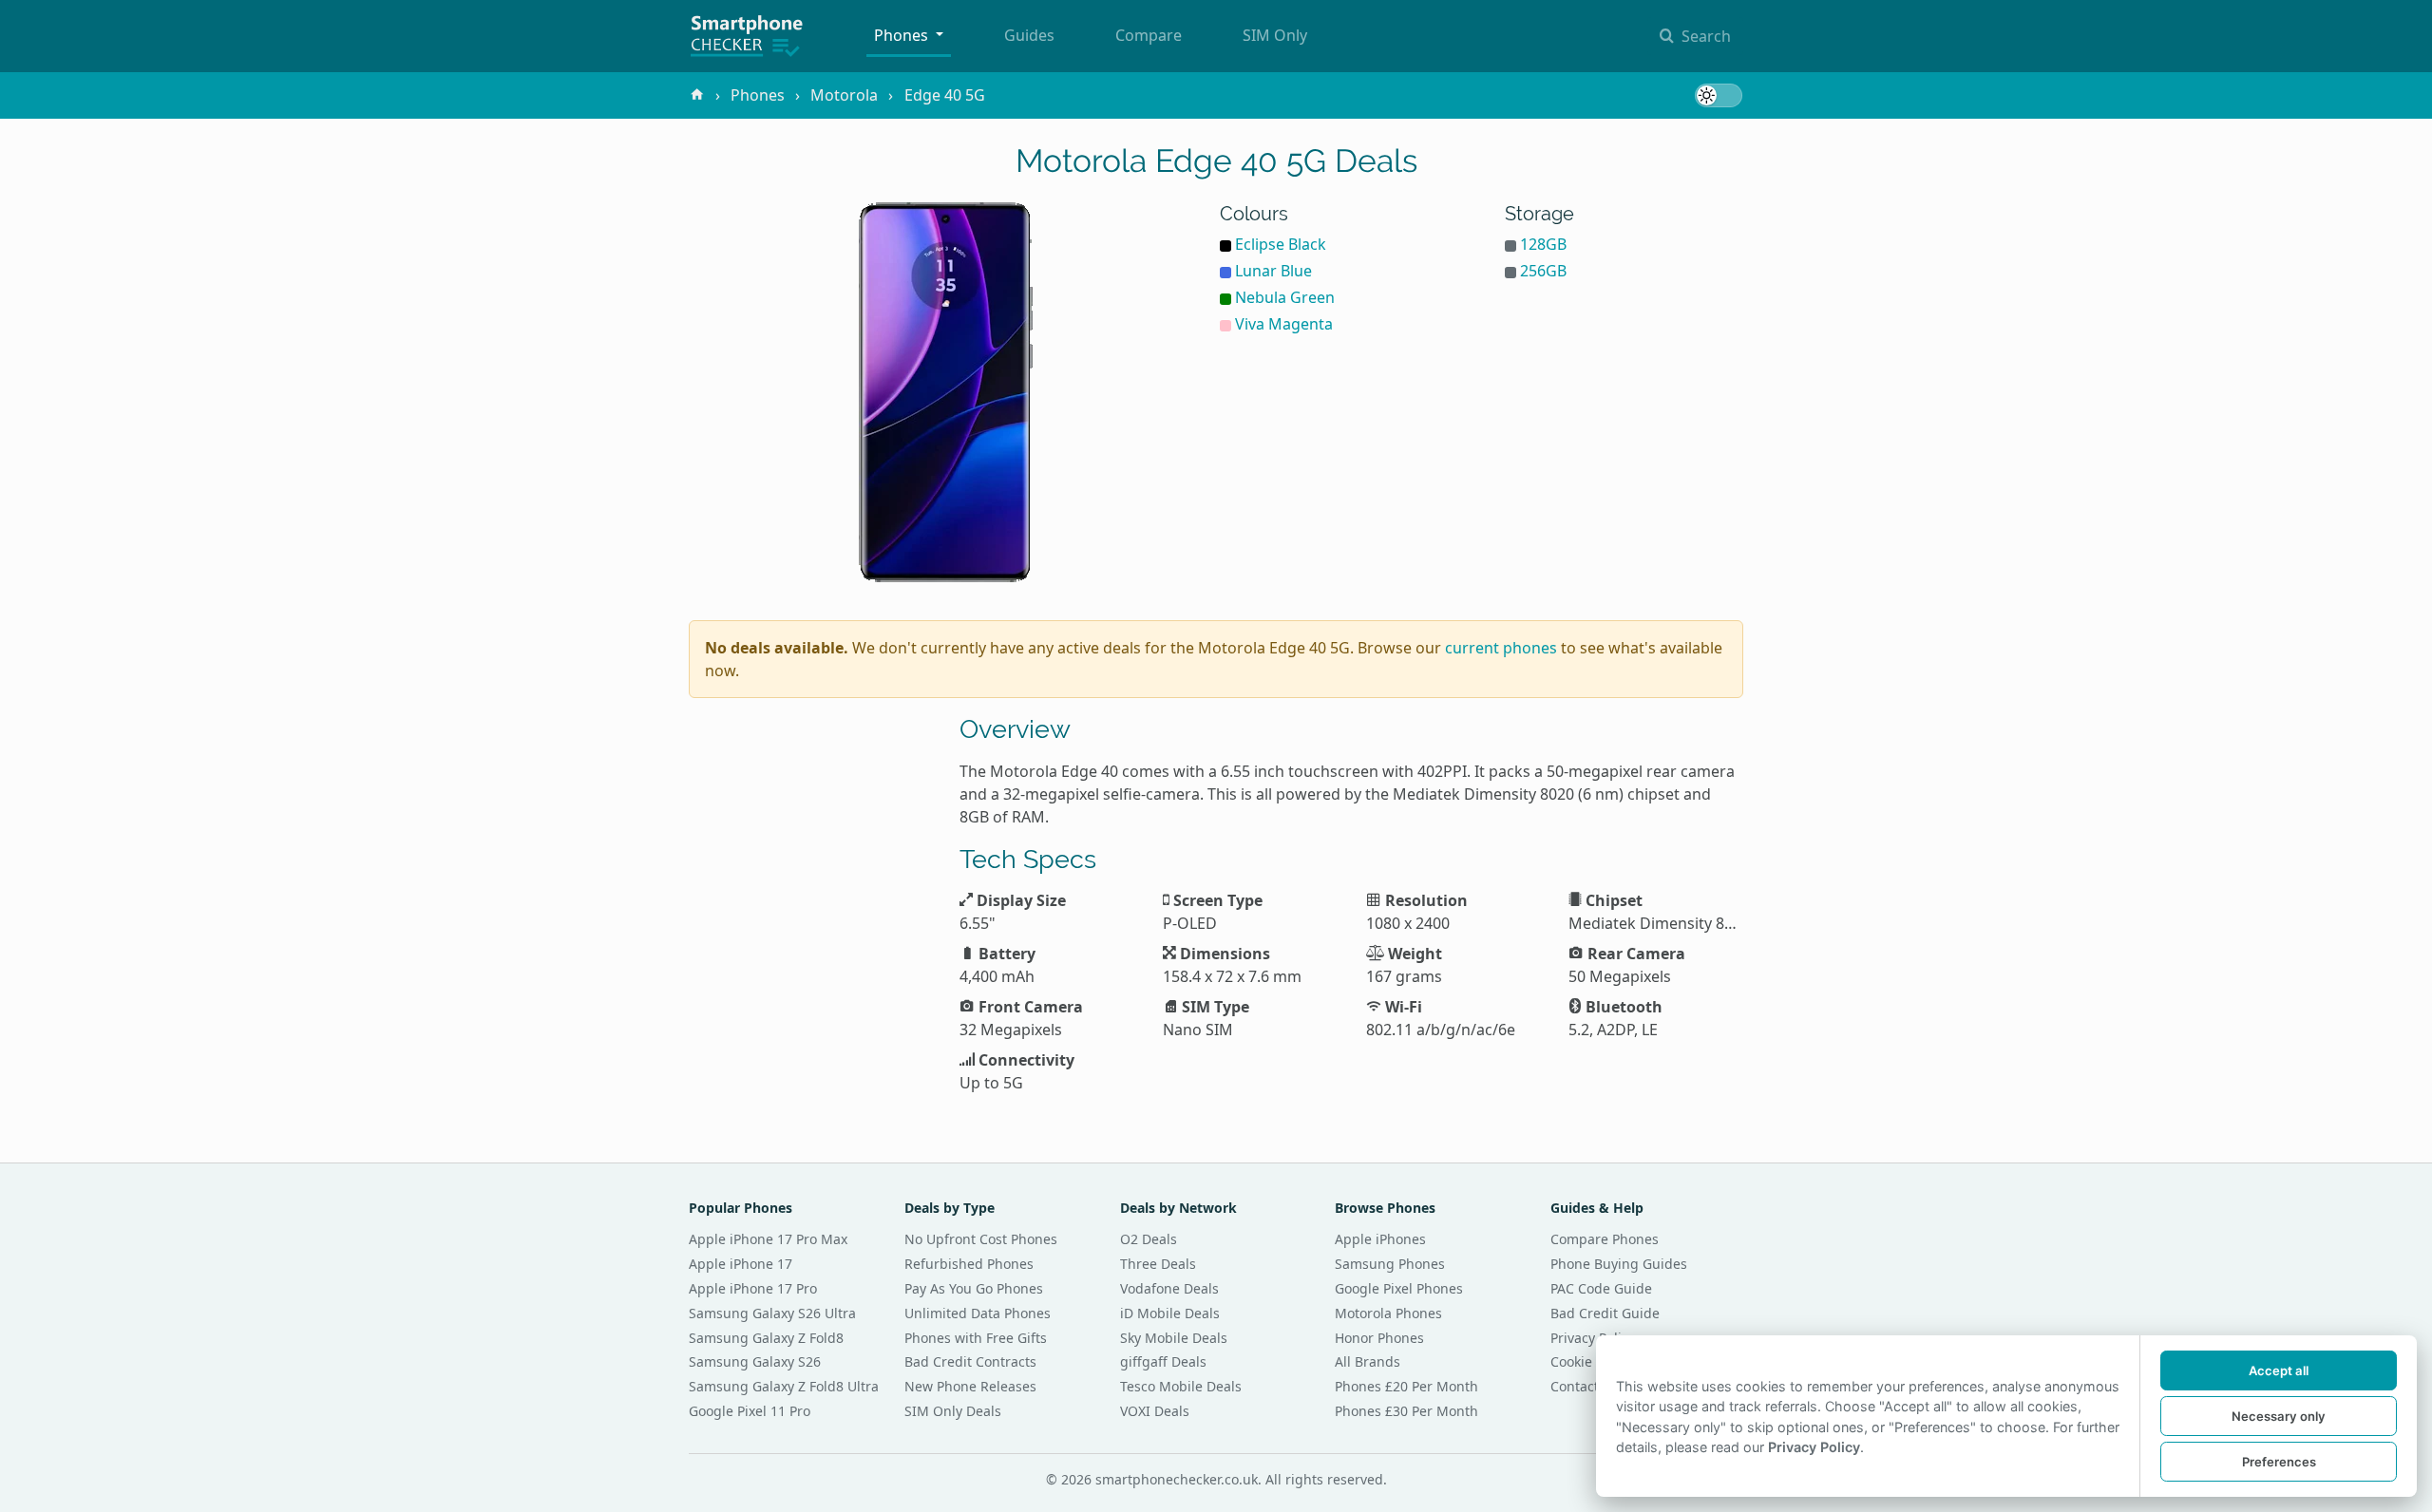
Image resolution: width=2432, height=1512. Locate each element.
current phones (1501, 648)
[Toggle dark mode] (1719, 95)
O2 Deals (1149, 1239)
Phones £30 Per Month (1406, 1411)
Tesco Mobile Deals (1181, 1386)
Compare (1149, 35)
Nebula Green (1285, 297)
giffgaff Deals (1163, 1361)
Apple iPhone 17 (741, 1264)
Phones (903, 35)
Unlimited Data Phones (978, 1313)
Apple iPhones (1380, 1239)
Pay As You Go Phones (974, 1288)
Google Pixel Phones (1399, 1288)
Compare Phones (1605, 1239)
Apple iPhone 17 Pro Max (768, 1239)
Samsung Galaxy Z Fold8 (766, 1338)
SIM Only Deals (953, 1411)
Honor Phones (1379, 1338)
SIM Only (1275, 35)
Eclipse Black (1281, 244)
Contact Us (1585, 1386)
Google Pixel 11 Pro (750, 1411)
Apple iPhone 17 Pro (753, 1288)
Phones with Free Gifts (976, 1338)
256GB (1543, 271)
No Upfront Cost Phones (981, 1239)
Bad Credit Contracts (970, 1361)
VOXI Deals (1155, 1411)
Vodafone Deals (1169, 1288)
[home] (697, 95)
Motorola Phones (1388, 1313)
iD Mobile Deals (1170, 1313)
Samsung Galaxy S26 (755, 1361)
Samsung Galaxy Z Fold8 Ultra (784, 1386)
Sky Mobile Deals (1174, 1338)
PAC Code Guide (1601, 1288)
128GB (1543, 244)
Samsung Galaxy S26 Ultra (772, 1313)
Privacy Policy (1593, 1338)
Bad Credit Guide (1605, 1313)
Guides (1029, 35)
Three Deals (1158, 1264)
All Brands (1368, 1361)
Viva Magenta (1284, 324)
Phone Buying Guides (1619, 1264)
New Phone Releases (970, 1386)
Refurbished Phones (969, 1264)
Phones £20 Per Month (1406, 1386)
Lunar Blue (1273, 271)
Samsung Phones (1390, 1264)
